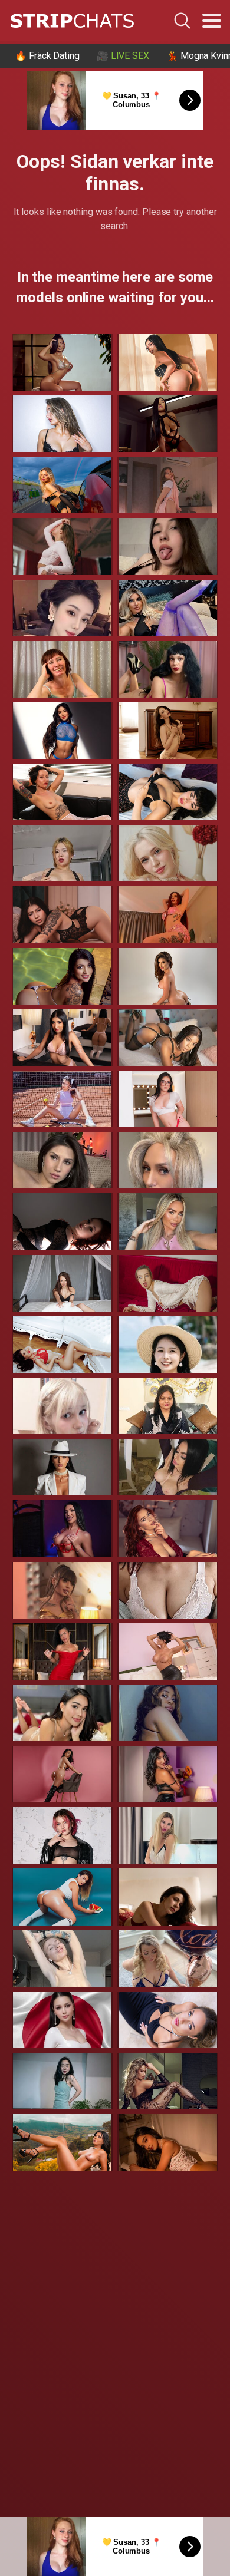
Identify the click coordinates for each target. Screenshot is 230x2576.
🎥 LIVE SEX (123, 56)
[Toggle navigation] (212, 21)
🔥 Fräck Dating (47, 56)
